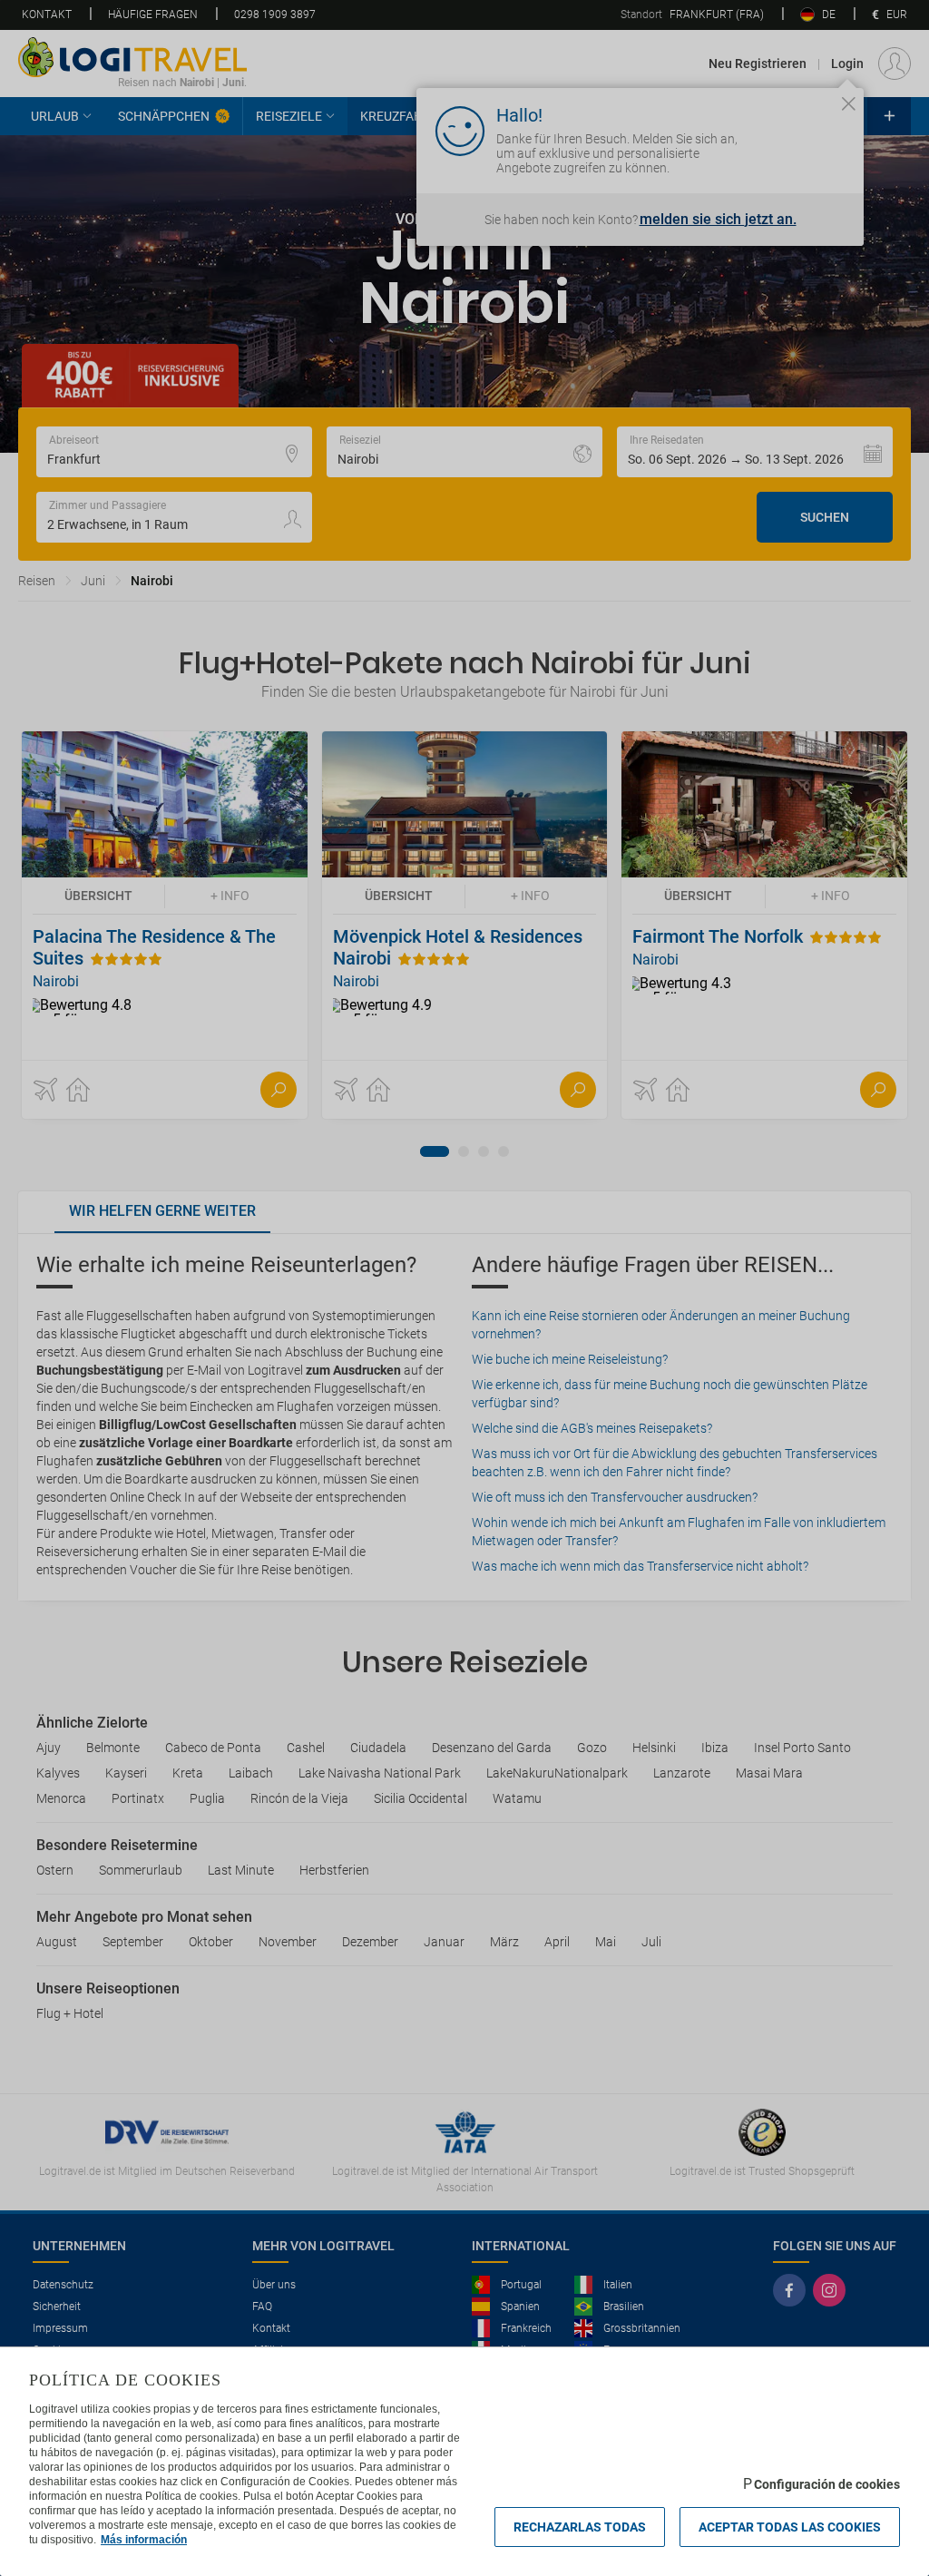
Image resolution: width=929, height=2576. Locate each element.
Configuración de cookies (827, 2484)
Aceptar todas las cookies (790, 2527)
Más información (144, 2540)
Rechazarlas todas (580, 2527)
